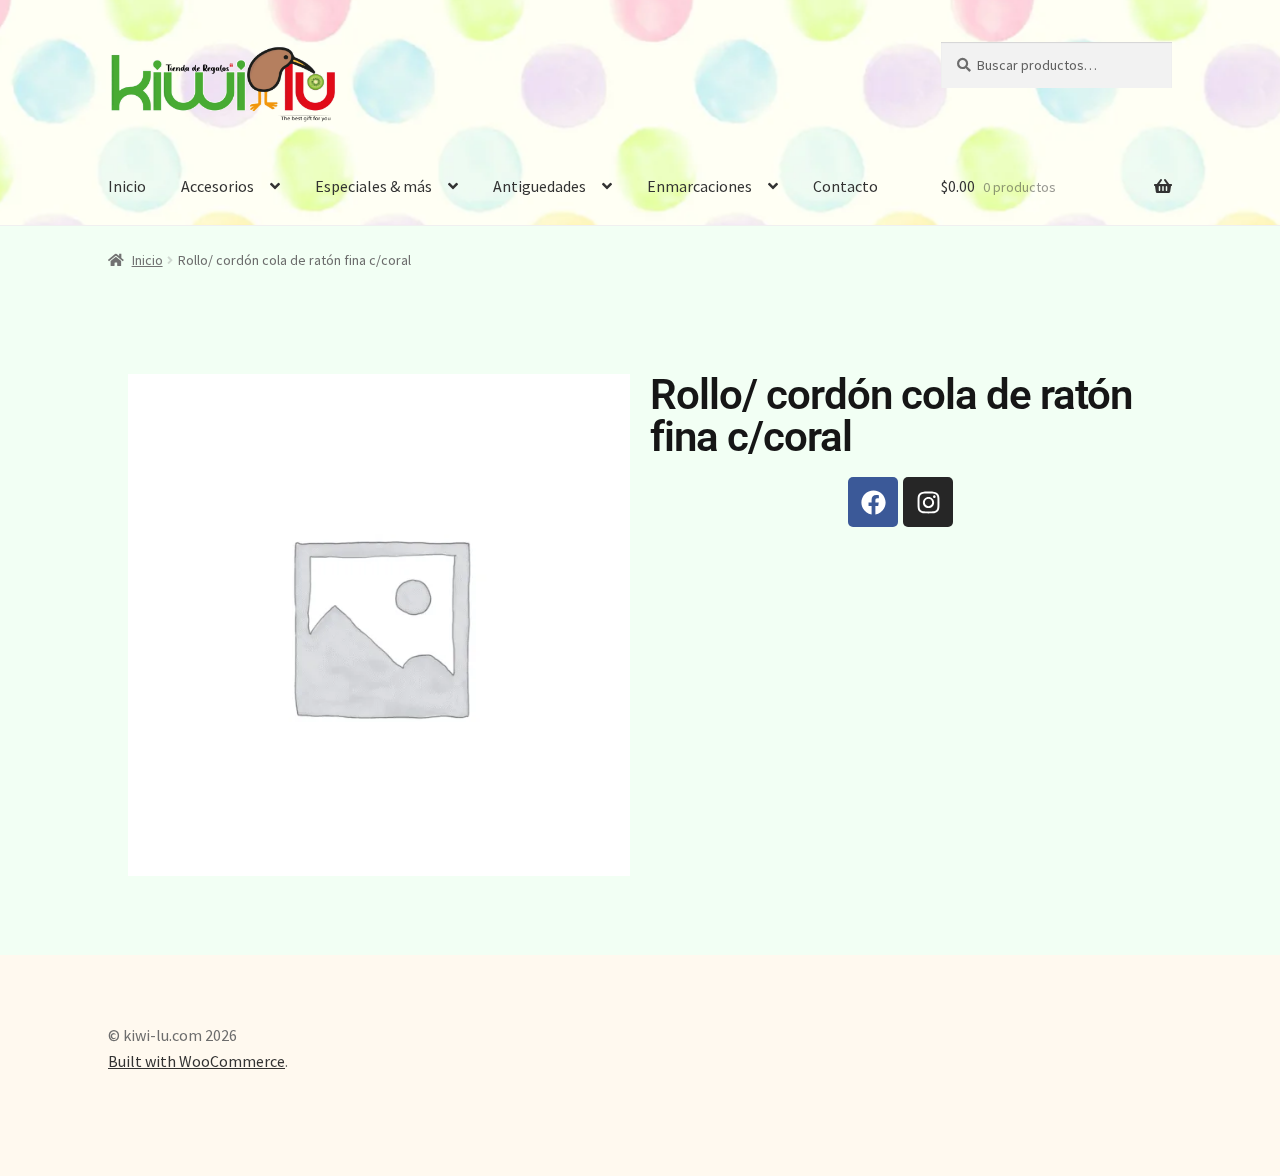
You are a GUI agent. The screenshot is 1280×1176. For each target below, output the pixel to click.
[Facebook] (873, 502)
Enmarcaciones (699, 186)
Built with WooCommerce (196, 1061)
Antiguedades (539, 186)
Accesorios (217, 186)
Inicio (127, 186)
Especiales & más (373, 186)
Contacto (845, 186)
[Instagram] (928, 502)
